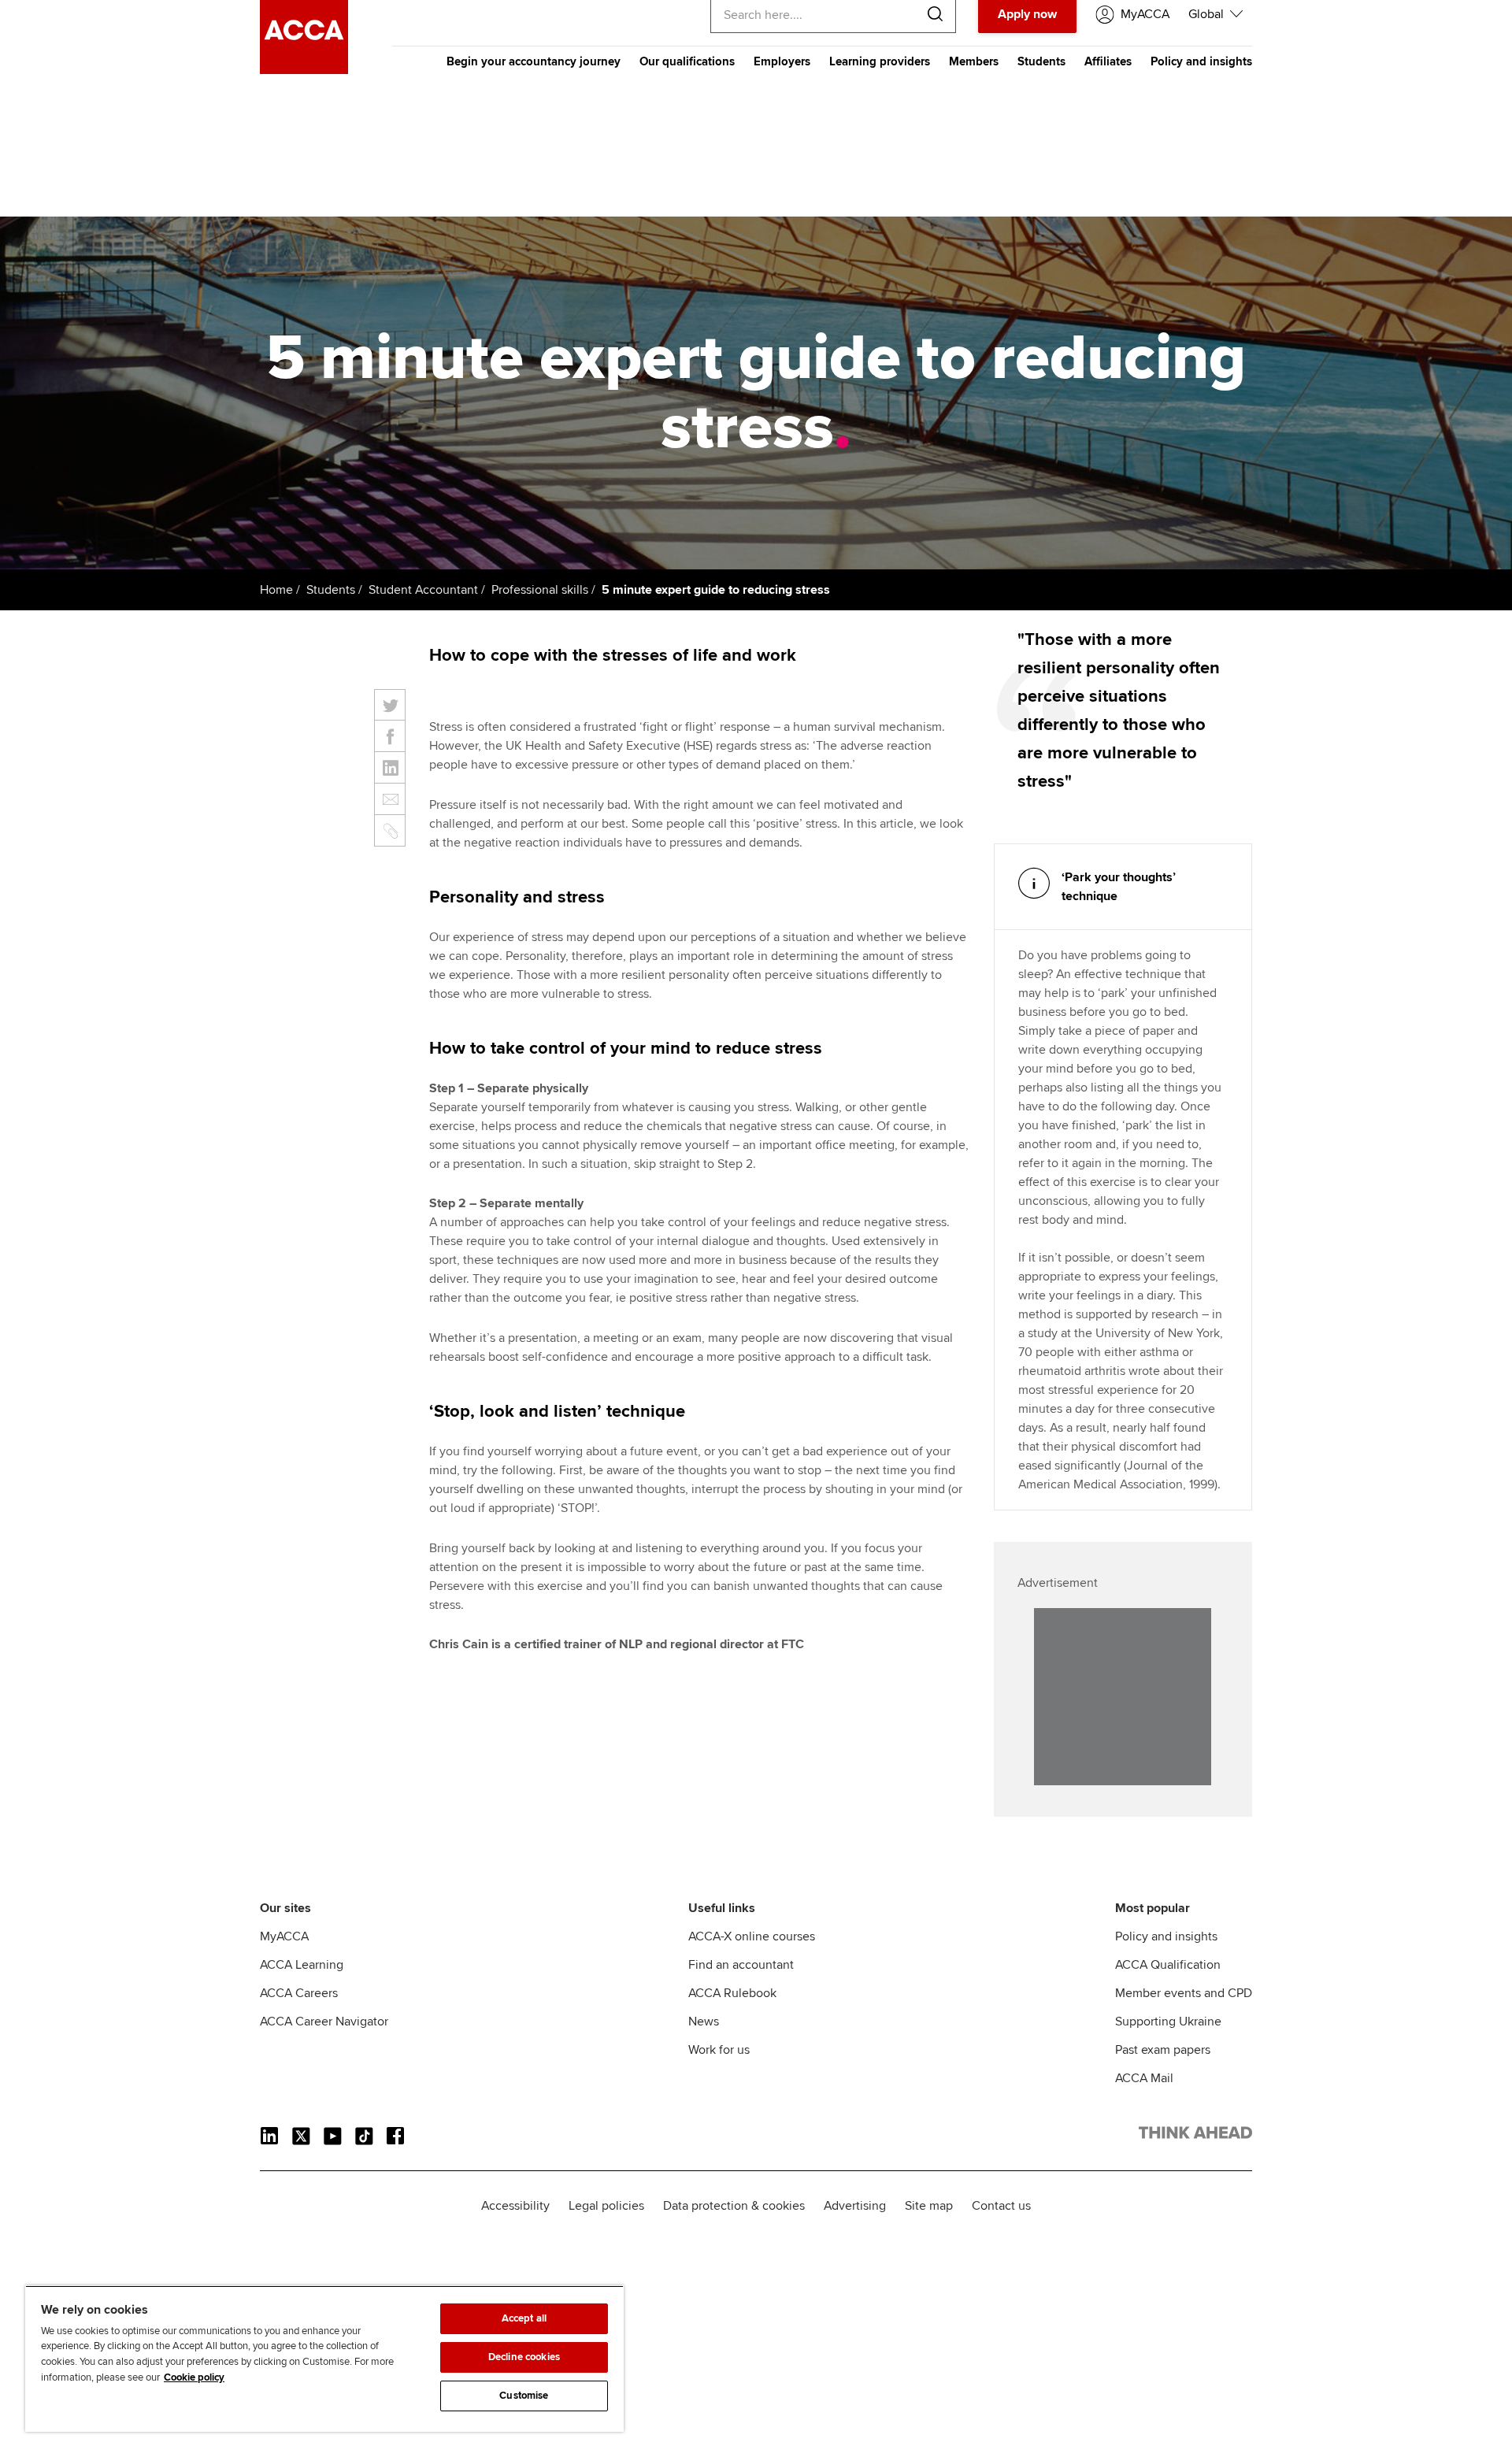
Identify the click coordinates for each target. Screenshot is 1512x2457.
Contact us (1001, 2206)
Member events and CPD (1184, 1993)
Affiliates (1108, 61)
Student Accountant (423, 590)
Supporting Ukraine (1168, 2022)
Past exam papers (1163, 2050)
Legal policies (606, 2206)
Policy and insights (1201, 61)
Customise (524, 2396)
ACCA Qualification (1168, 1965)
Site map (929, 2206)
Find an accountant (741, 1965)
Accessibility (515, 2206)
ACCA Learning (302, 1965)
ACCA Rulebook (732, 1993)
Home (276, 590)
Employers (782, 61)
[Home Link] (1195, 2136)
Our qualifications (687, 61)
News (704, 2022)
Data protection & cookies (734, 2206)
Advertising (855, 2206)
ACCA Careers (299, 1993)
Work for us (719, 2050)
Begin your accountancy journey (534, 61)
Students (1041, 61)
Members (974, 61)
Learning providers (880, 61)
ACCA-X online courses (752, 1936)
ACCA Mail (1144, 2078)
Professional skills (540, 590)
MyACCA (284, 1936)
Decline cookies (524, 2357)
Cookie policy (194, 2377)
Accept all (524, 2318)
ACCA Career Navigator (324, 2022)
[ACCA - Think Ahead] (304, 70)
